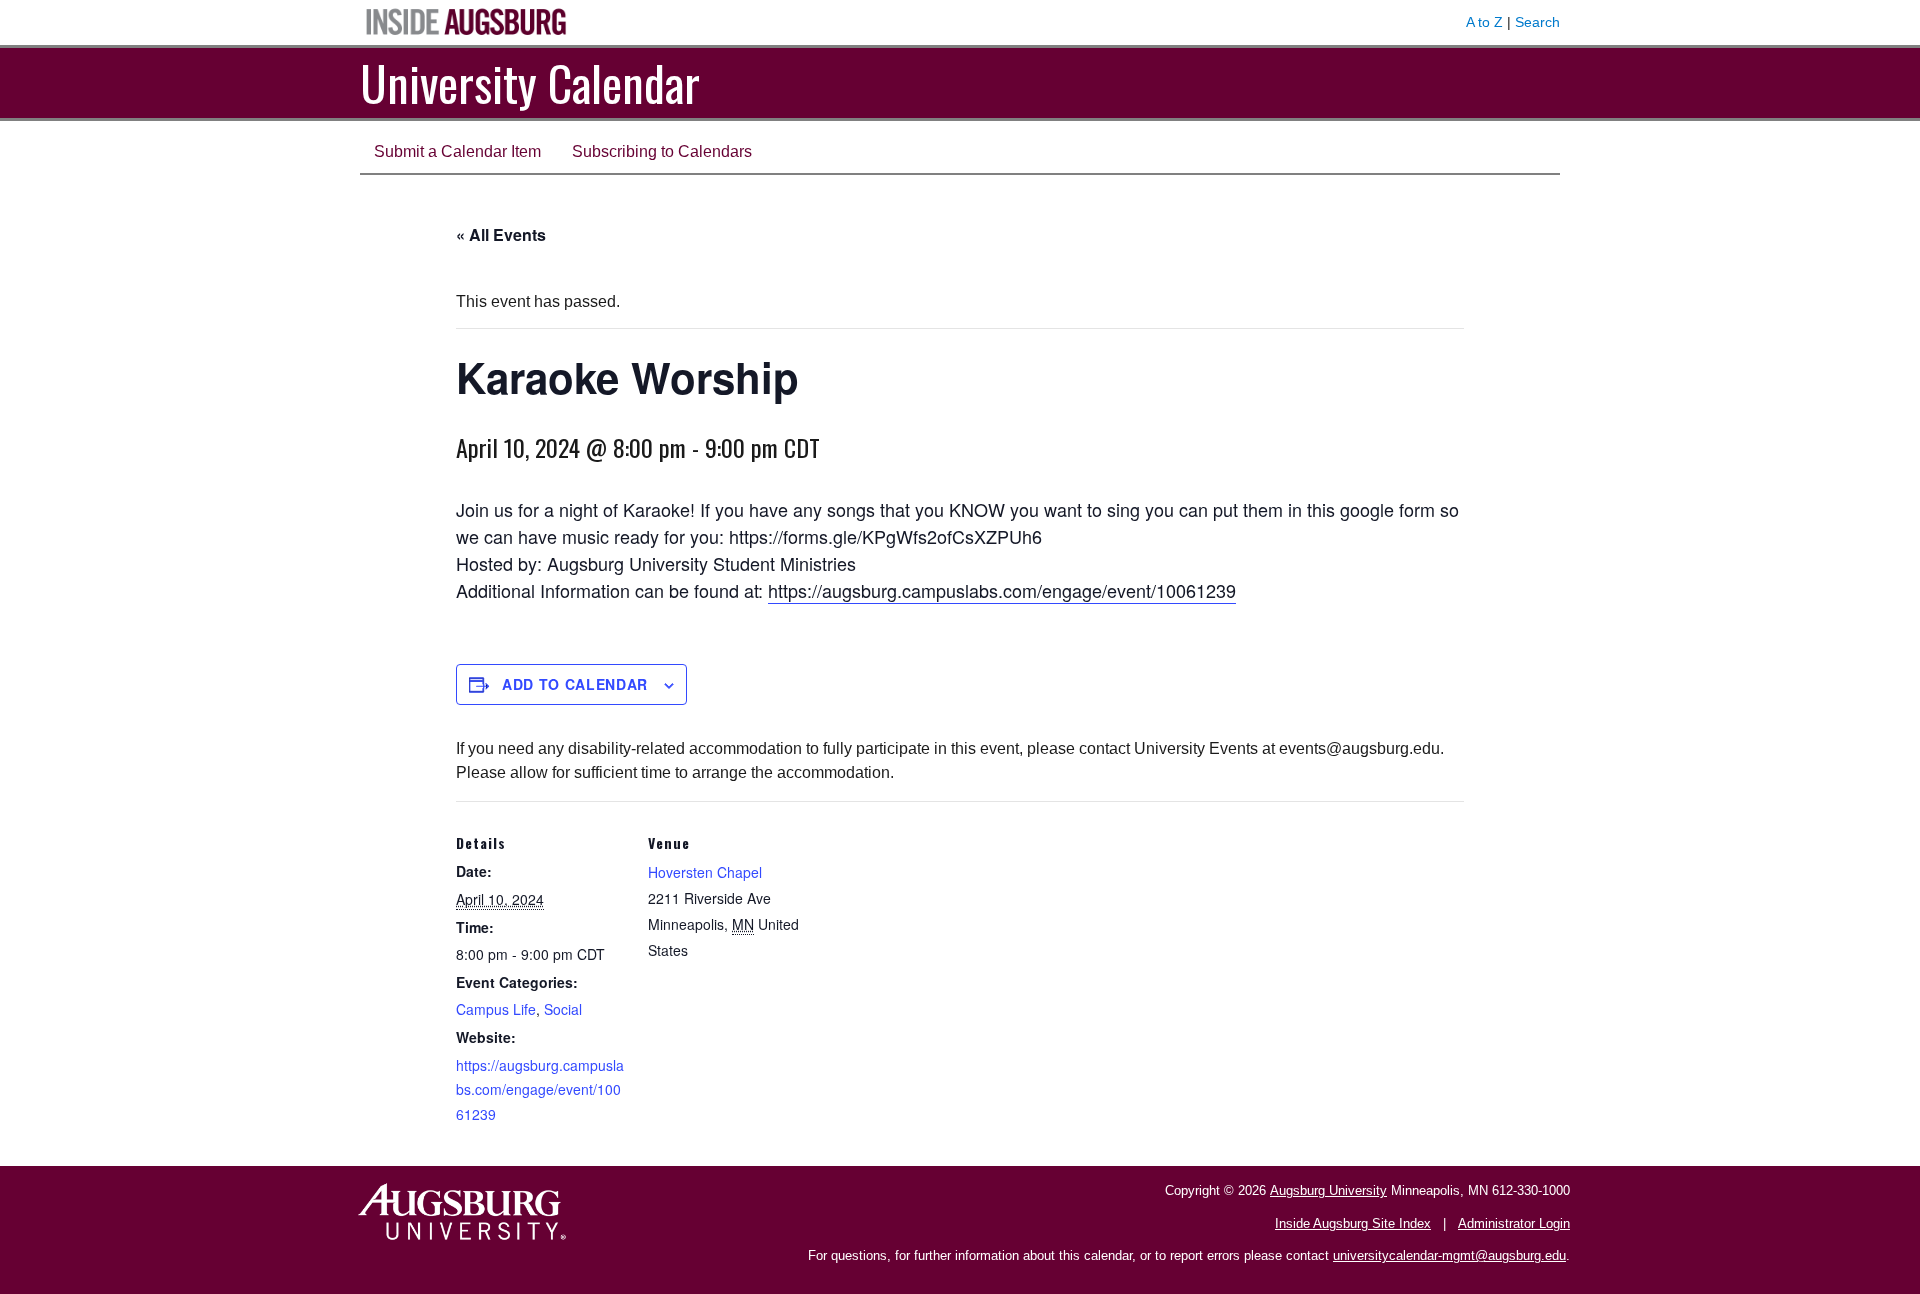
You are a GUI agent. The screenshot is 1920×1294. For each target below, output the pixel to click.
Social (563, 1009)
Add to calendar (575, 684)
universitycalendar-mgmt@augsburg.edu (1449, 1255)
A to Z (1484, 22)
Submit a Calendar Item (457, 151)
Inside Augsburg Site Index (1353, 1223)
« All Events (501, 234)
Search (1537, 22)
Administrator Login (1514, 1223)
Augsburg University (1328, 1190)
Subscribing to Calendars (662, 151)
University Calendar (530, 82)
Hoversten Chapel (705, 872)
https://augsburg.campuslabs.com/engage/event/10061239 (1002, 590)
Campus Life (496, 1009)
